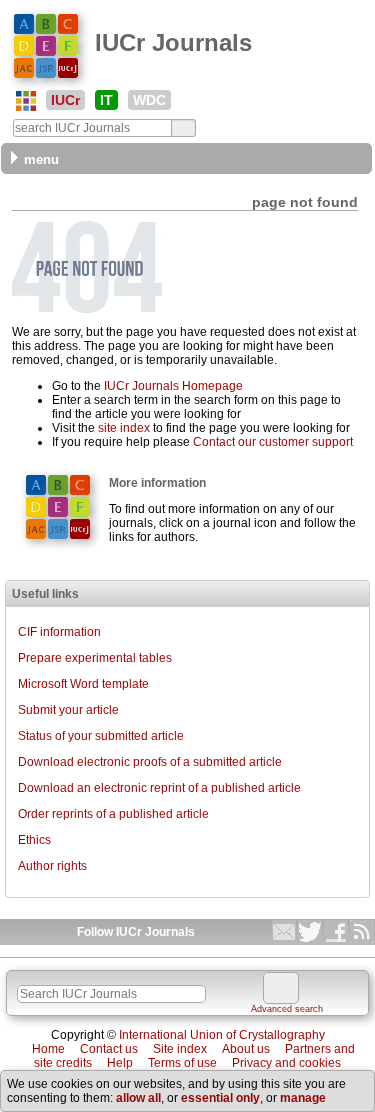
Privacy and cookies (286, 1063)
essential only (220, 1098)
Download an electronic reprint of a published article (159, 788)
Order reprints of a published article (113, 814)
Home (48, 1049)
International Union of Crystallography (222, 1035)
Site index (180, 1049)
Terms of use (182, 1063)
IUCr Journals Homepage (173, 386)
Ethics (34, 840)
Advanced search (287, 1009)
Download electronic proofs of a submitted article (150, 762)
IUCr (65, 100)
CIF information (59, 632)
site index (124, 428)
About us (246, 1049)
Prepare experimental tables (95, 658)
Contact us (109, 1049)
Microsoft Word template (83, 684)
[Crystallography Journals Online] (26, 101)
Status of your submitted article (101, 736)
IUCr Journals (173, 42)
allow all (138, 1098)
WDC (149, 100)
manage (303, 1098)
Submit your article (68, 710)
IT (106, 100)
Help (120, 1063)
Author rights (52, 866)
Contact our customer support (273, 442)
